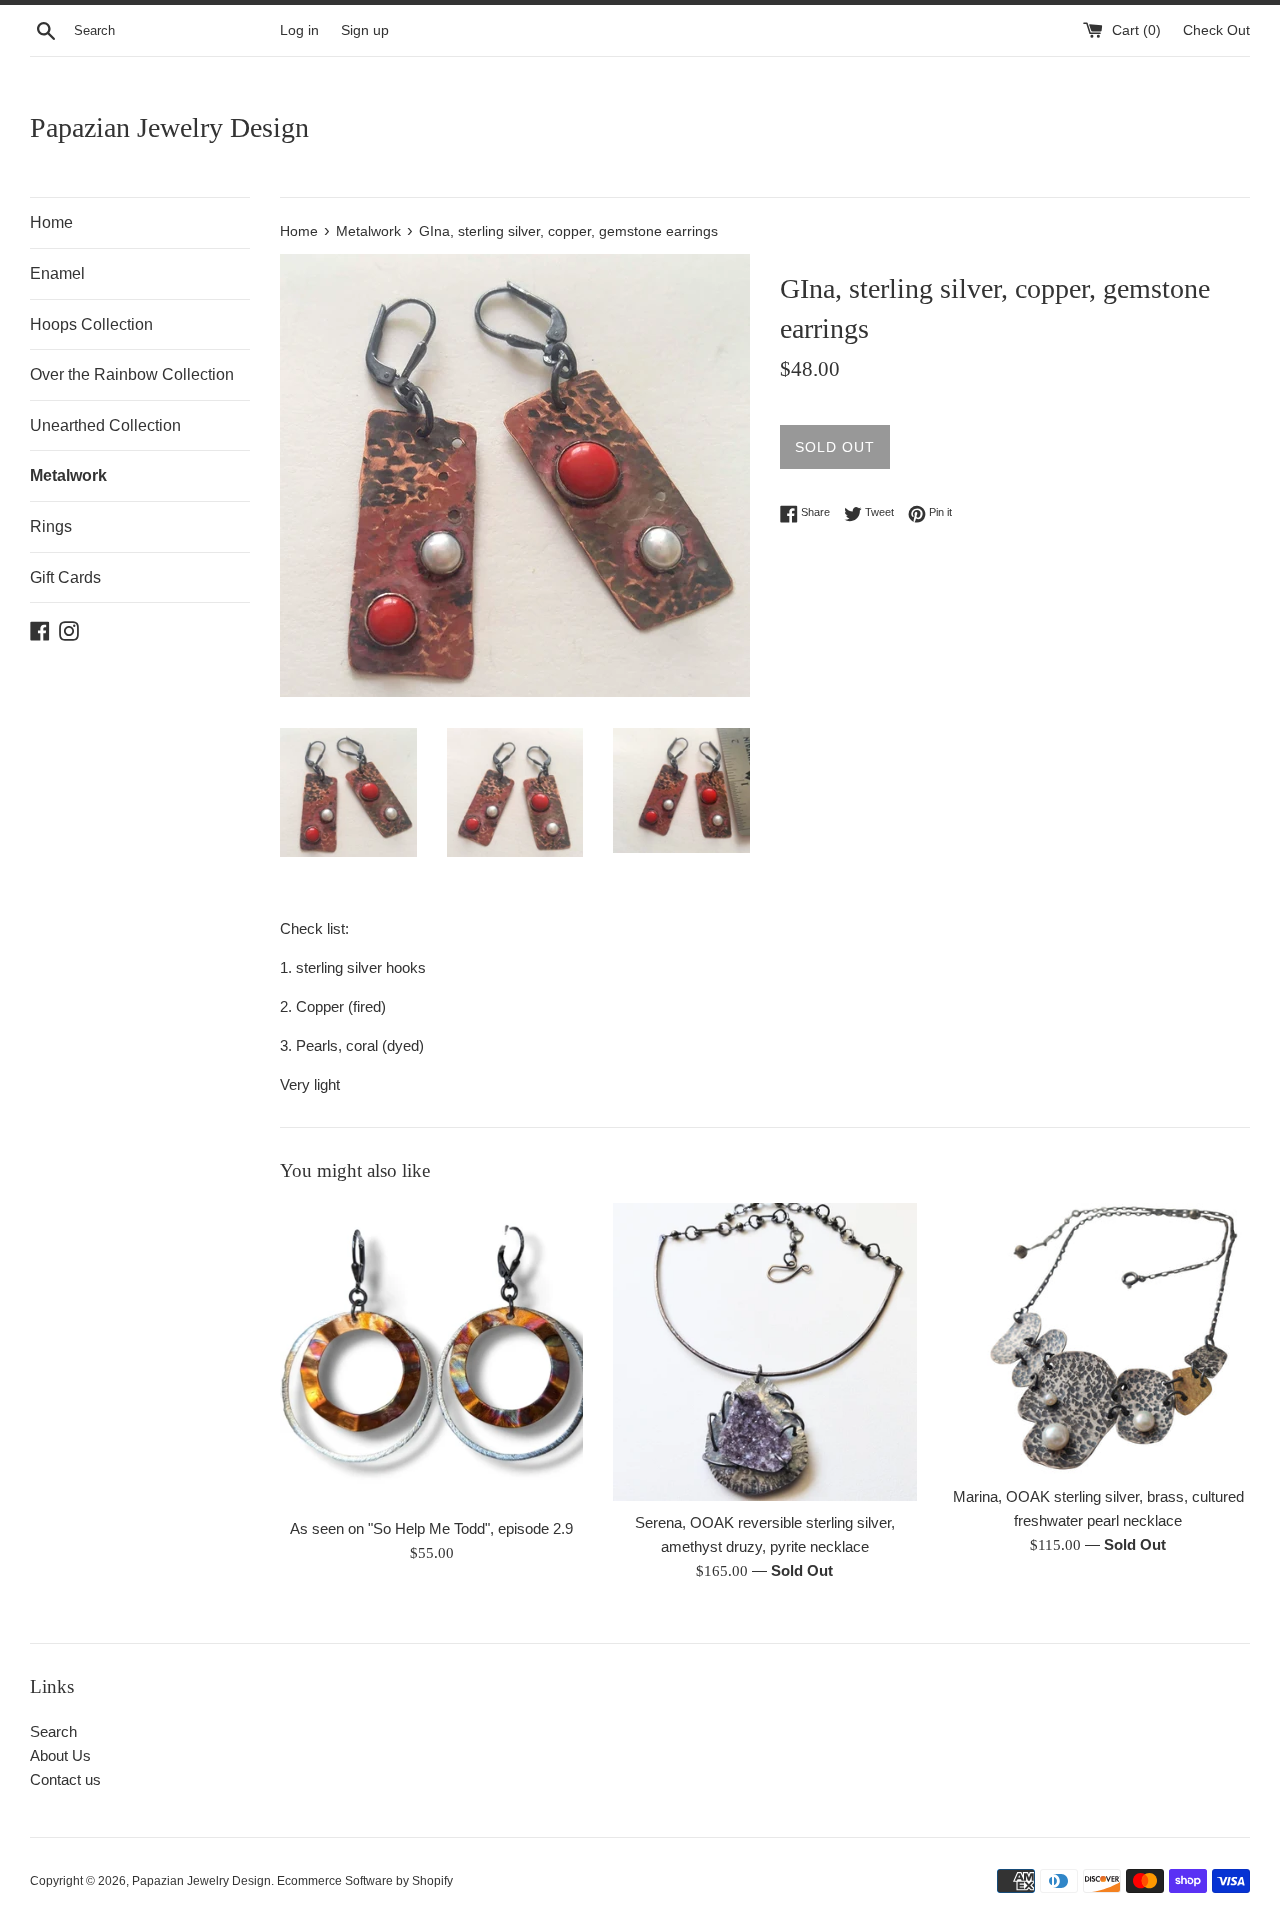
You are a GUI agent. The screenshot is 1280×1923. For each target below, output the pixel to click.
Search (53, 1731)
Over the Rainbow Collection (132, 374)
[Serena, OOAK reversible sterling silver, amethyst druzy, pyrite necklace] (764, 1352)
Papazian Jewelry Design (169, 127)
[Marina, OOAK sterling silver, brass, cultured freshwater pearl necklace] (1098, 1338)
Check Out (1216, 30)
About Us (60, 1755)
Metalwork (68, 475)
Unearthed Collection (105, 425)
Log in (299, 30)
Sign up (365, 30)
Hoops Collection (91, 324)
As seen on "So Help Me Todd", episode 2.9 (431, 1528)
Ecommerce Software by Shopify (365, 1881)
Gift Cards (65, 577)
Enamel (57, 273)
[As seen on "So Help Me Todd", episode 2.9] (431, 1354)
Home (51, 222)
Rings (51, 526)
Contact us (65, 1779)
